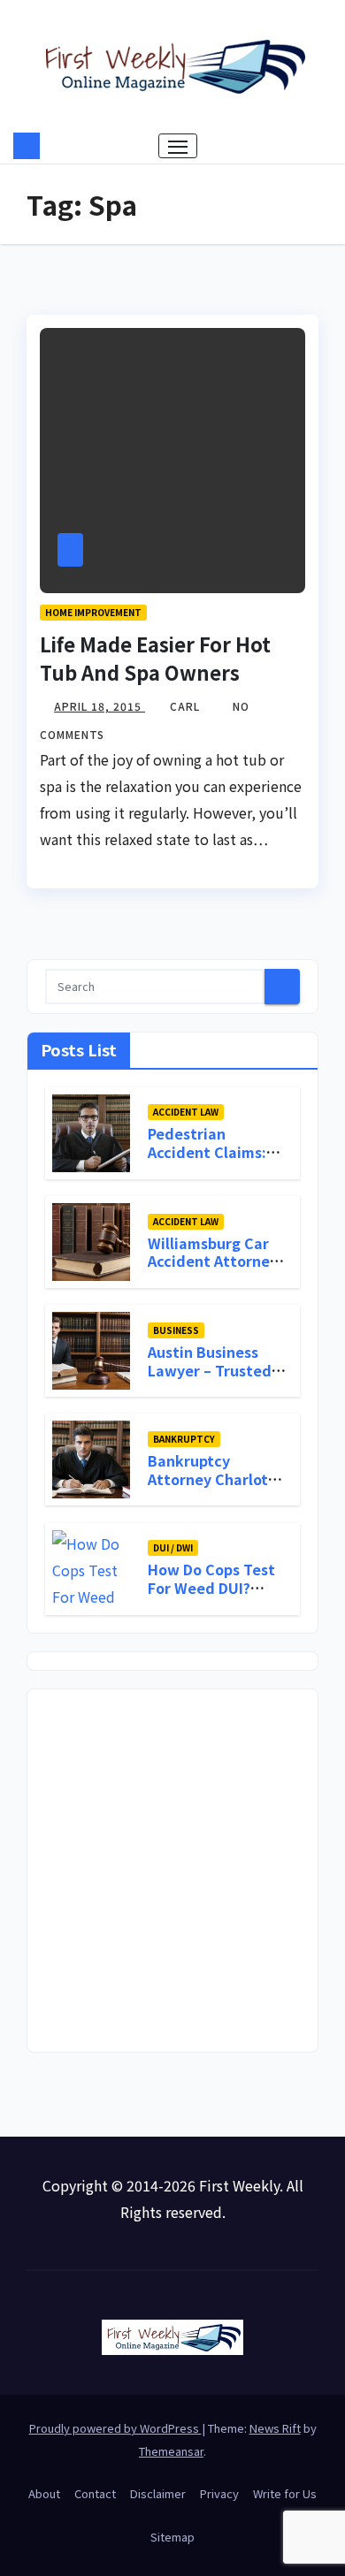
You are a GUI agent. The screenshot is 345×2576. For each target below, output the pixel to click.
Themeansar (171, 2451)
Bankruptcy (184, 1439)
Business (176, 1330)
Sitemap (172, 2537)
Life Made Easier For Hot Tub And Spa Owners (155, 658)
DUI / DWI (173, 1547)
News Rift (275, 2428)
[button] (321, 146)
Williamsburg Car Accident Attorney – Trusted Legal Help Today (213, 1270)
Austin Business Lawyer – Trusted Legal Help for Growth (210, 1379)
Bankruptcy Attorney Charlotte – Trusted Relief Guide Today (216, 1488)
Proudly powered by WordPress (115, 2428)
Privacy (219, 2493)
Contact (95, 2493)
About (44, 2493)
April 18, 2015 (100, 706)
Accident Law (186, 1112)
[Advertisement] (172, 1871)
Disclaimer (158, 2493)
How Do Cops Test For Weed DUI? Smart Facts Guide (213, 1588)
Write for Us (285, 2493)
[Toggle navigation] (178, 146)
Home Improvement (93, 612)
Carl (187, 706)
